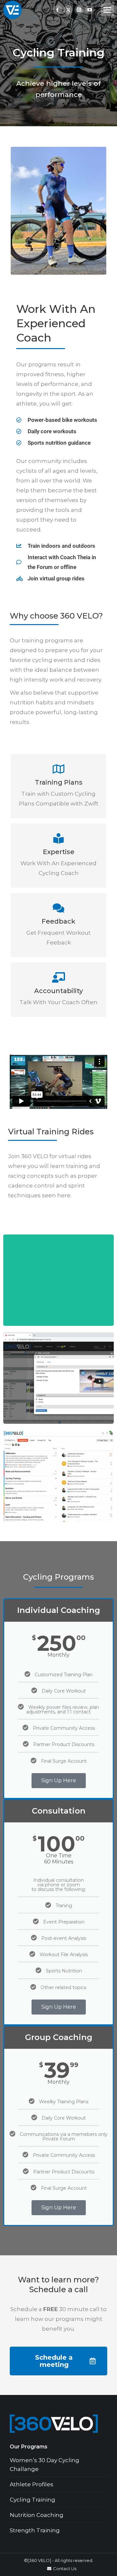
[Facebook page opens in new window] (58, 10)
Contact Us (65, 2568)
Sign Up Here (59, 1780)
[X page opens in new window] (68, 10)
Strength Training (35, 2530)
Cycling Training (32, 2500)
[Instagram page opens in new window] (79, 10)
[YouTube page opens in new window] (90, 10)
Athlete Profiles (32, 2484)
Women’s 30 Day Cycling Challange (45, 2465)
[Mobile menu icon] (107, 10)
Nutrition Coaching (37, 2515)
